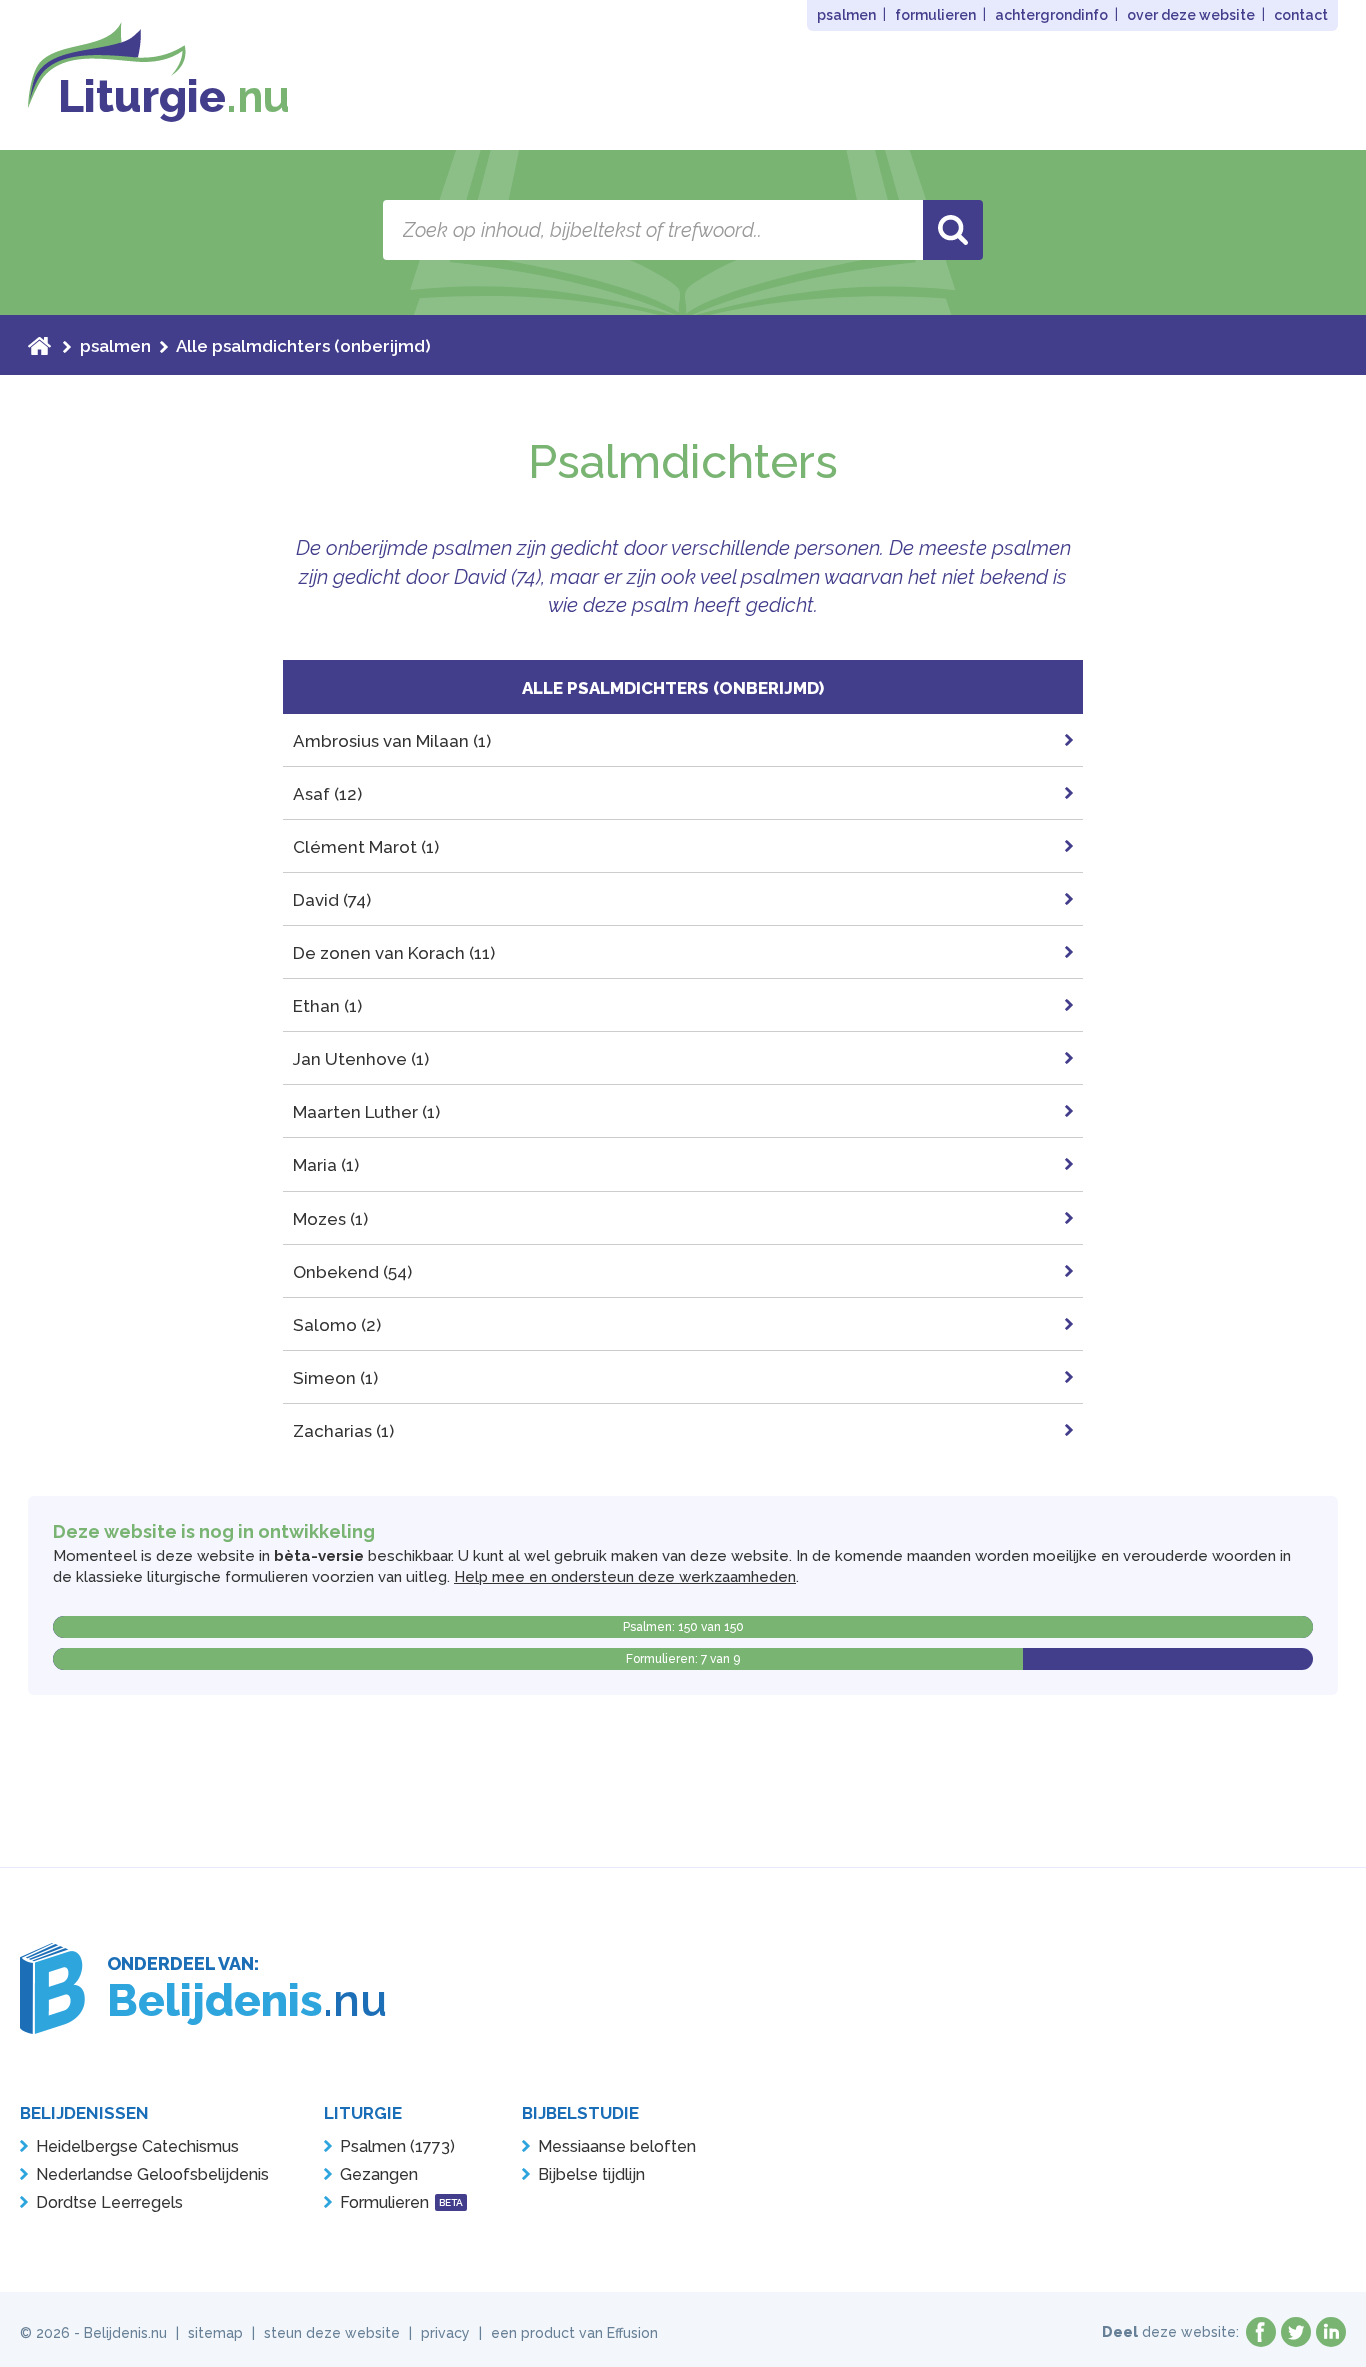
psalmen (846, 15)
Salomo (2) (337, 1325)
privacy (445, 2333)
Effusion (632, 2333)
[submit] (953, 230)
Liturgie (174, 96)
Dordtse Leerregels (109, 2202)
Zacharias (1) (343, 1431)
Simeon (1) (335, 1378)
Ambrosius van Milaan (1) (392, 741)
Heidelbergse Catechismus (137, 2146)
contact (1301, 15)
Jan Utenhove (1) (361, 1059)
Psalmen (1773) (397, 2146)
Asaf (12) (327, 794)
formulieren (935, 15)
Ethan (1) (327, 1006)
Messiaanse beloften (617, 2146)
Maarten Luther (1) (366, 1112)
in (1331, 2332)
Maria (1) (326, 1165)
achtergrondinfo (1051, 15)
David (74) (332, 900)
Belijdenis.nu (125, 2333)
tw (1296, 2332)
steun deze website (332, 2333)
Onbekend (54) (352, 1272)
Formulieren (401, 2202)
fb (1261, 2332)
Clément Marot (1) (366, 847)
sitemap (215, 2333)
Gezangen (379, 2174)
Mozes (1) (330, 1219)
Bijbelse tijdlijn (591, 2174)
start (39, 346)
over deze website (1191, 15)
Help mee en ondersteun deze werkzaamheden (625, 1577)
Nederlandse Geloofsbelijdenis (152, 2174)
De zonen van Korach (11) (394, 953)
